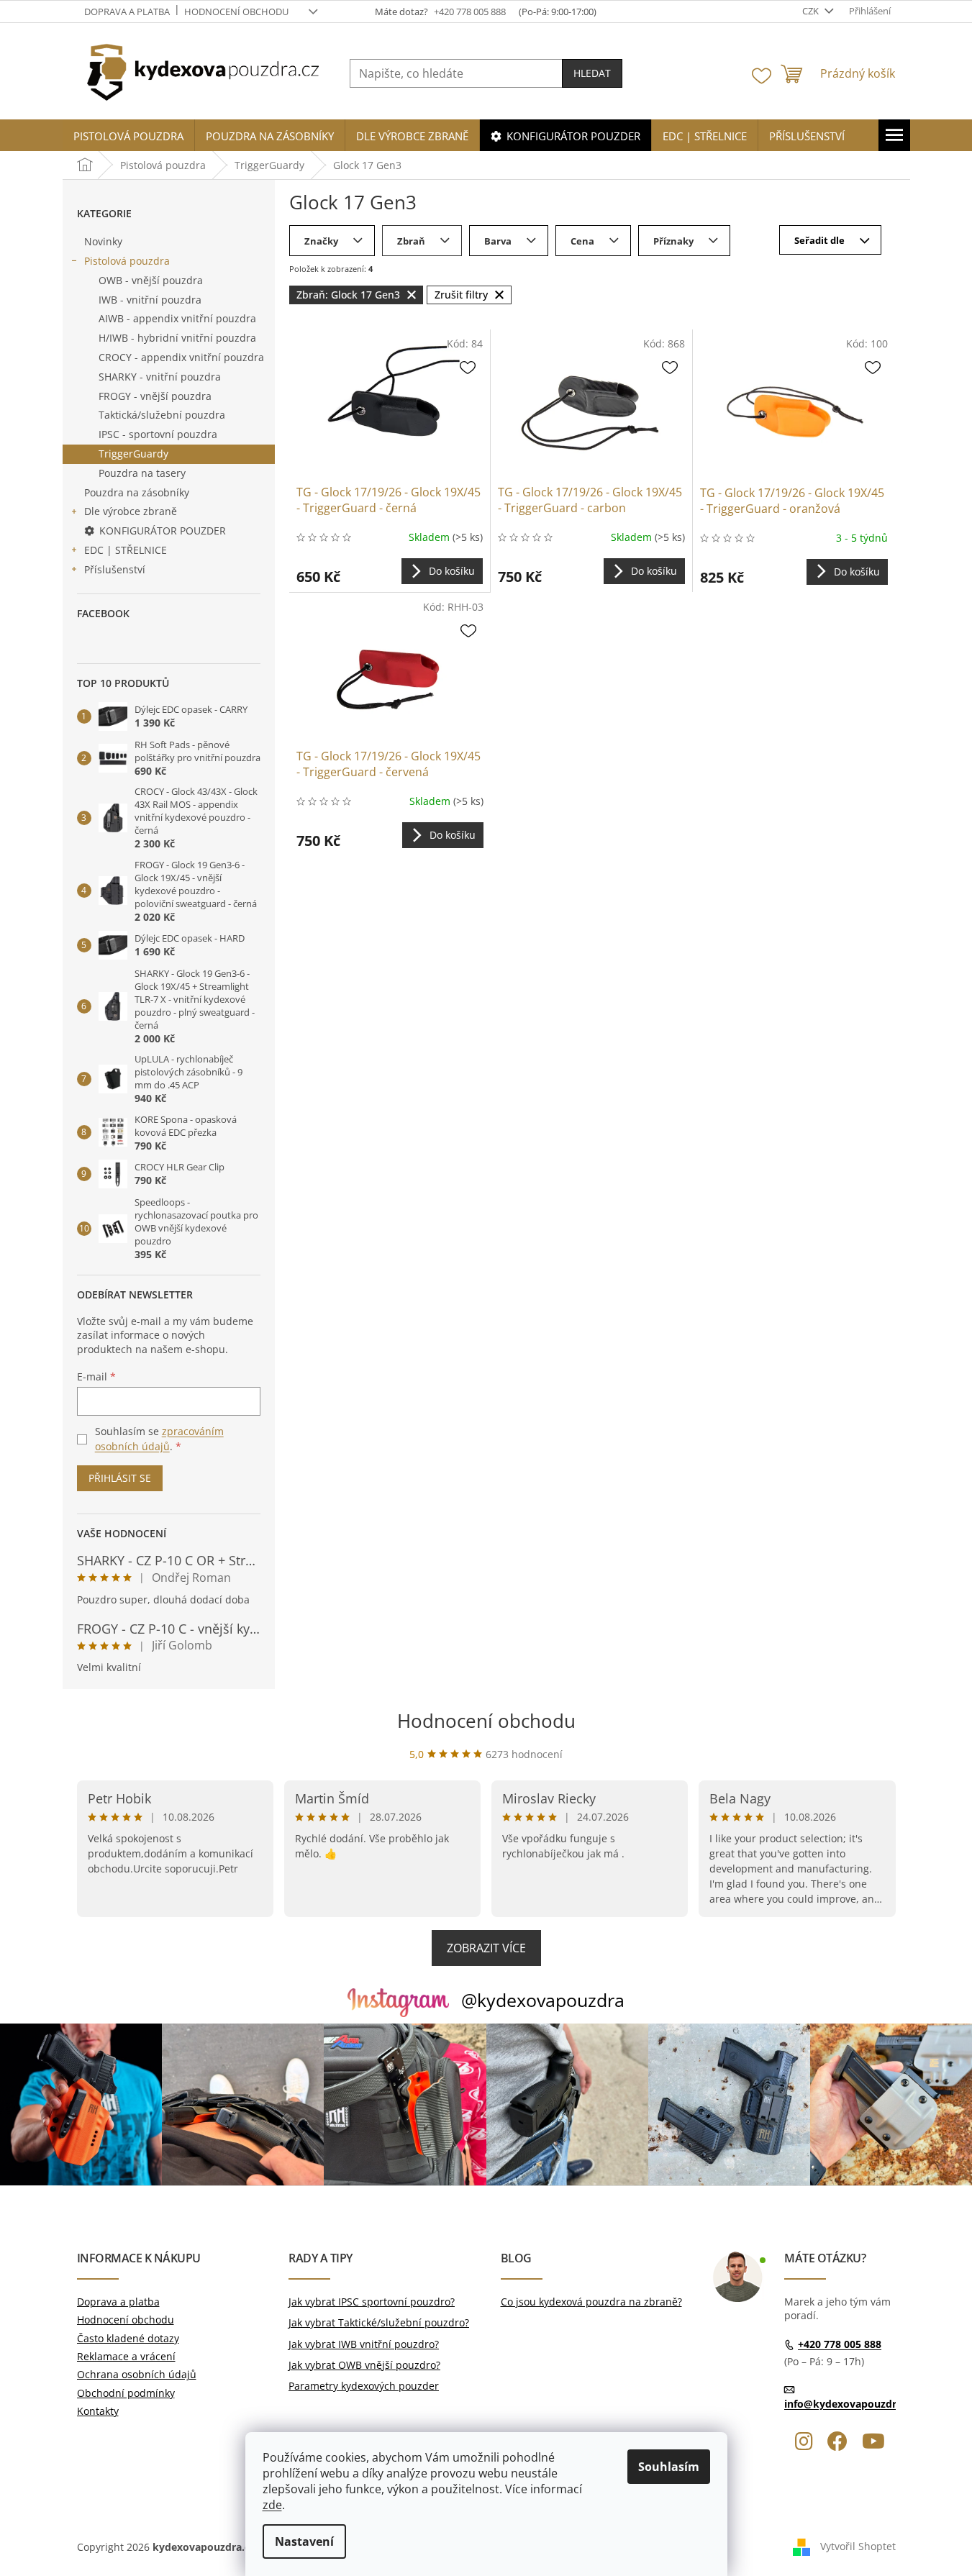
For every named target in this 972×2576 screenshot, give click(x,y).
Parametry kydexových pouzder (364, 2386)
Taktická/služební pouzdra (162, 415)
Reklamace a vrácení (126, 2356)
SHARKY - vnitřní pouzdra (160, 377)
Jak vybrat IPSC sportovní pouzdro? (372, 2302)
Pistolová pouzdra (127, 261)
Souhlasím (669, 2467)
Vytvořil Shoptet (858, 2546)
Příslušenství (115, 569)
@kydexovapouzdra (543, 2000)
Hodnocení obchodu (236, 12)
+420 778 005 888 (840, 2344)
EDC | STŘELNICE (126, 550)
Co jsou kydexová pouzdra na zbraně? (591, 2302)
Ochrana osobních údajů (137, 2374)
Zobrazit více (486, 1948)
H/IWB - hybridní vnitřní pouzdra (177, 338)
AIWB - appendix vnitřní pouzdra (177, 318)
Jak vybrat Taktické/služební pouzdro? (379, 2322)
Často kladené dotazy (128, 2338)
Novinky (103, 241)
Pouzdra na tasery (142, 473)
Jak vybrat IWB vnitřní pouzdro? (364, 2344)
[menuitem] (128, 136)
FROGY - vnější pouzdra (155, 396)
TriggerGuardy (133, 454)
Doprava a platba (127, 12)
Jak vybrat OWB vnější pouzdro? (364, 2365)
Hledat (592, 73)
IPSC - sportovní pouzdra (158, 434)
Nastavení (304, 2541)
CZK (812, 11)
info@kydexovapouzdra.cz (850, 2404)
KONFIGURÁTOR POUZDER (163, 531)
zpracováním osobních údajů (159, 1438)
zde (272, 2505)
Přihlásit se (120, 1478)
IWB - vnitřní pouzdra (150, 300)
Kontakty (98, 2411)
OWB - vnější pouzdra (151, 280)
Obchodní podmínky (126, 2393)
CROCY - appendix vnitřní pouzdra (181, 357)
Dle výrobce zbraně (131, 511)
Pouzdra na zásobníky (137, 492)
